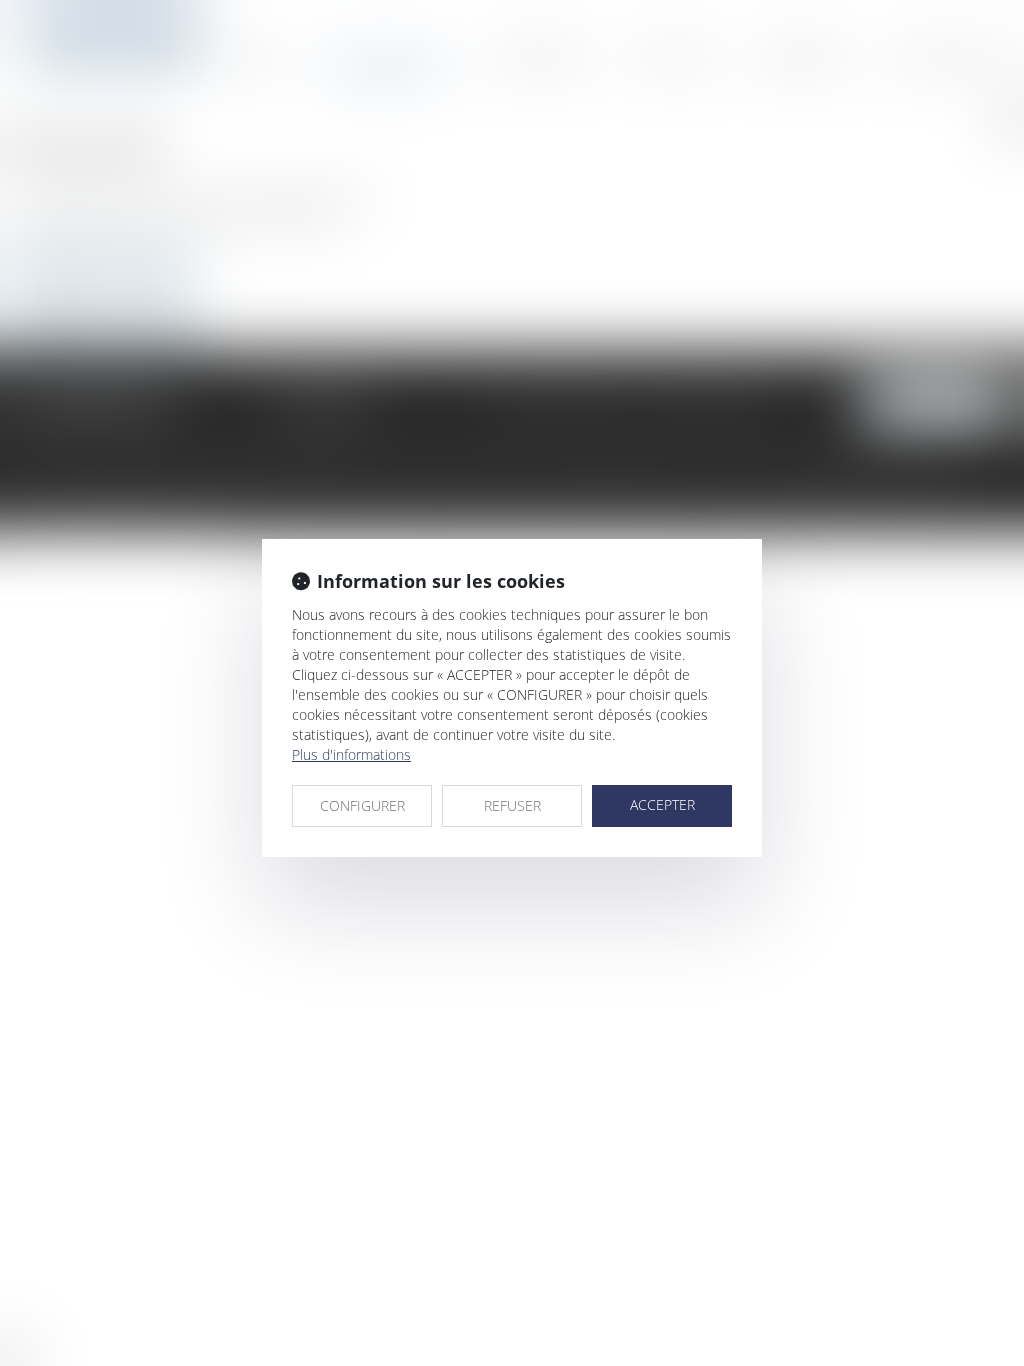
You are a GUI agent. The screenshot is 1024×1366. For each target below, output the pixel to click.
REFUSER (512, 805)
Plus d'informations (351, 754)
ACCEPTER (662, 804)
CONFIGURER (362, 805)
